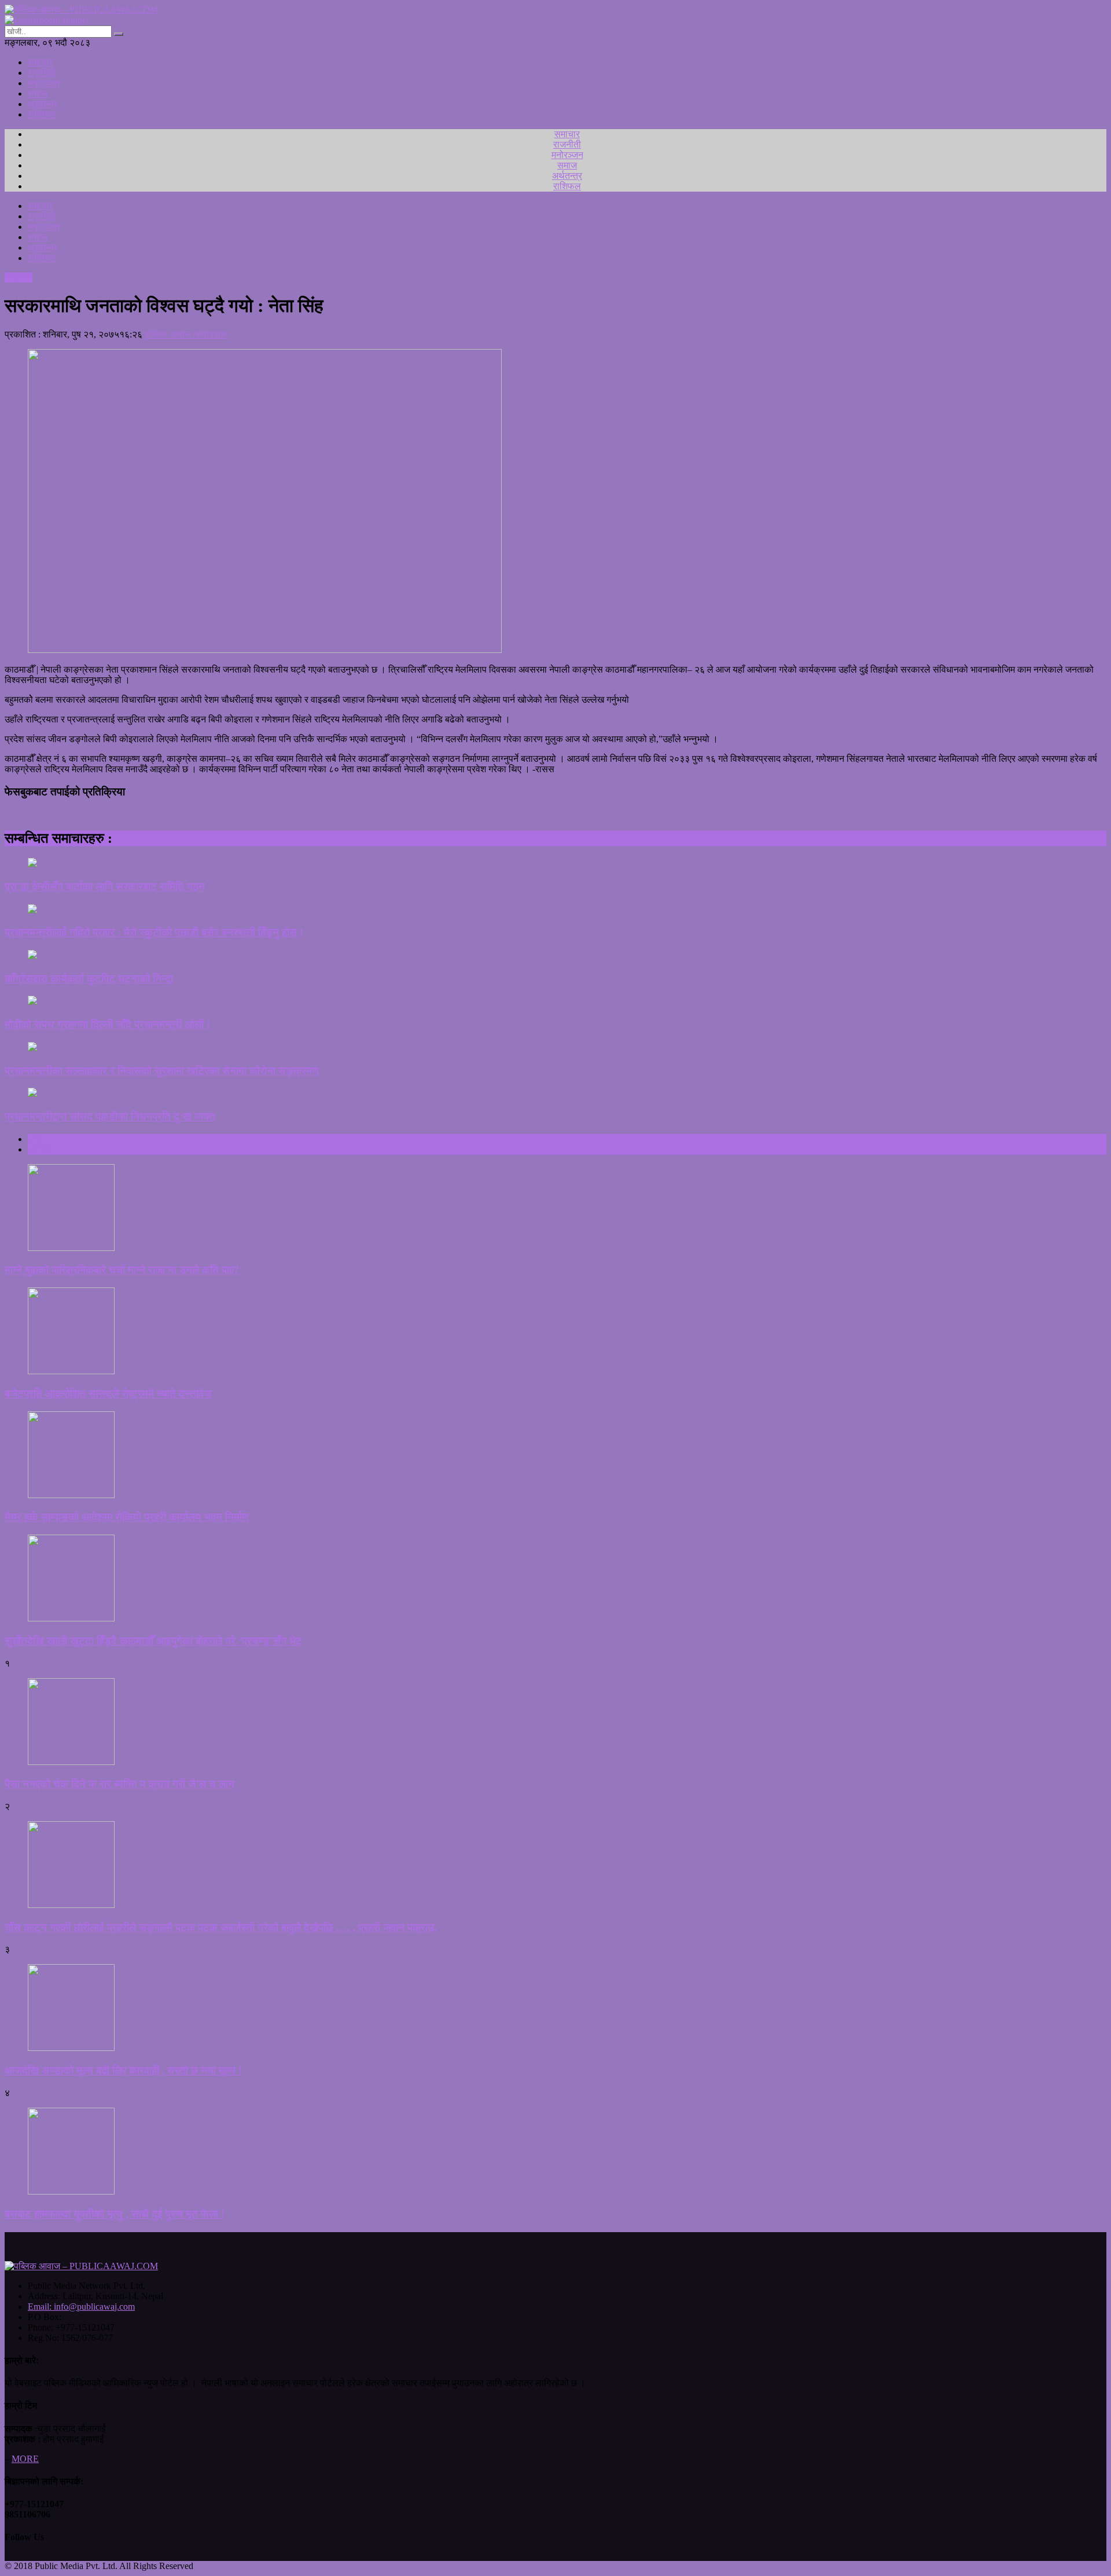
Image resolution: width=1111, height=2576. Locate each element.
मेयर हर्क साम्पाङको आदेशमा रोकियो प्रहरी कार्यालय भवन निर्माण (127, 1517)
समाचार (41, 62)
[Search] (119, 34)
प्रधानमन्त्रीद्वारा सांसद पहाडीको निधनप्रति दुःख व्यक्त (110, 1116)
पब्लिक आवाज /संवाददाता (186, 334)
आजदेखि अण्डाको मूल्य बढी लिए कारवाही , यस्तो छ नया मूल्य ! (123, 2070)
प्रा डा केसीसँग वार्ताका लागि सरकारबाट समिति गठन (105, 887)
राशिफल (42, 114)
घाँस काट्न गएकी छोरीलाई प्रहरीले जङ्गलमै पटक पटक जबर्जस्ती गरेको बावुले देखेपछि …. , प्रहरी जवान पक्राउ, (221, 1927)
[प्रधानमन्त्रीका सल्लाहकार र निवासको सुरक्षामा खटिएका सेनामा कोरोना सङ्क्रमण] (555, 1048)
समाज (38, 93)
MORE (25, 2459)
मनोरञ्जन (44, 83)
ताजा (36, 1139)
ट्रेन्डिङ (41, 1149)
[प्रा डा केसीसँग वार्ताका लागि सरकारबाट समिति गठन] (555, 864)
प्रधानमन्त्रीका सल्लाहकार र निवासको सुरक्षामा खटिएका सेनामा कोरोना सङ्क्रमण (162, 1071)
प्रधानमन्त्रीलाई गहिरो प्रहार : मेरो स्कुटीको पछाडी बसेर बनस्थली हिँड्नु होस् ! (154, 932)
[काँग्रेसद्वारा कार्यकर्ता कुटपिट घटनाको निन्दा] (555, 956)
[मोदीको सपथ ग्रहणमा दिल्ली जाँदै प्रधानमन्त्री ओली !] (555, 1001)
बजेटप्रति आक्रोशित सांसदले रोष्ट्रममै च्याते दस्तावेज (108, 1394)
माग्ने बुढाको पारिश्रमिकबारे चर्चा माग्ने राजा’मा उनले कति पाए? (122, 1270)
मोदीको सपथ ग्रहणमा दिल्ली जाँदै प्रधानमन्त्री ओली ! (107, 1024)
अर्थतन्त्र (43, 104)
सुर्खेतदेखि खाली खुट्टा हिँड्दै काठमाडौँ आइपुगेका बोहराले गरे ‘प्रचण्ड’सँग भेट (153, 1641)
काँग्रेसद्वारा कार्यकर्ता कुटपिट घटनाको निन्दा (89, 979)
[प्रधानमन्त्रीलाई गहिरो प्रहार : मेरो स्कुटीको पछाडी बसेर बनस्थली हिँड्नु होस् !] (555, 910)
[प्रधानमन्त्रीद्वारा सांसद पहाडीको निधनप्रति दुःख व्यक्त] (555, 1093)
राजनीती (42, 73)
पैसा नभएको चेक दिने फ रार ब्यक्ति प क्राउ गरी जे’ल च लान (119, 1784)
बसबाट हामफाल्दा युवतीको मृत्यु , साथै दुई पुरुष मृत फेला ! (115, 2214)
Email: (81, 2307)
